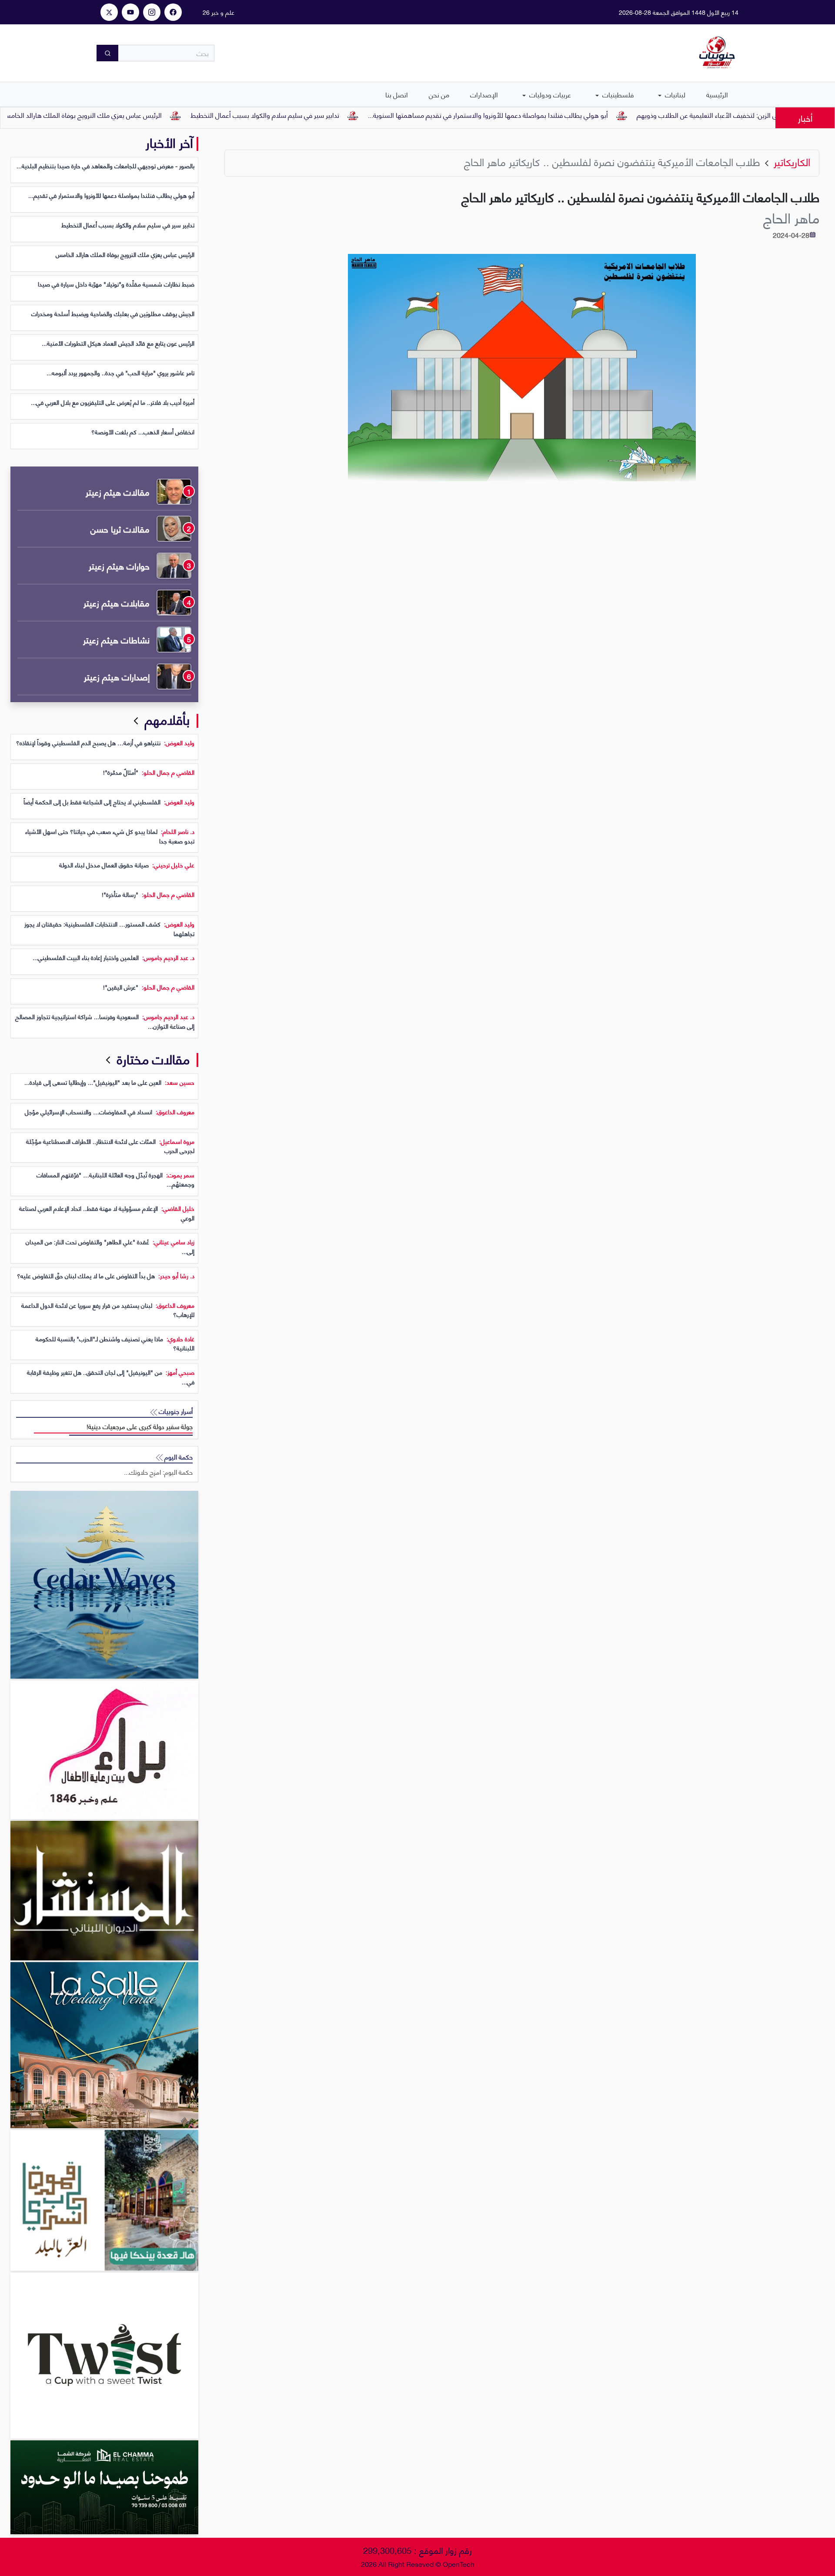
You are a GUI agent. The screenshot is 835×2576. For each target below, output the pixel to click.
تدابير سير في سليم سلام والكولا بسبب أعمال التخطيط (332, 115)
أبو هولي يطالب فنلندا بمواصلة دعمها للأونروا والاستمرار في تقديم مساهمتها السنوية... (555, 115)
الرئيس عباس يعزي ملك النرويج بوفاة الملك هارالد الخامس (149, 115)
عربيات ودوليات (549, 94)
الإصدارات (484, 94)
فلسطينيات (617, 94)
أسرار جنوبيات (175, 1411)
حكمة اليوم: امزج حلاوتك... (158, 1472)
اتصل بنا (397, 94)
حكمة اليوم (178, 1457)
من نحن (439, 94)
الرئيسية (717, 94)
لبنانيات (674, 94)
